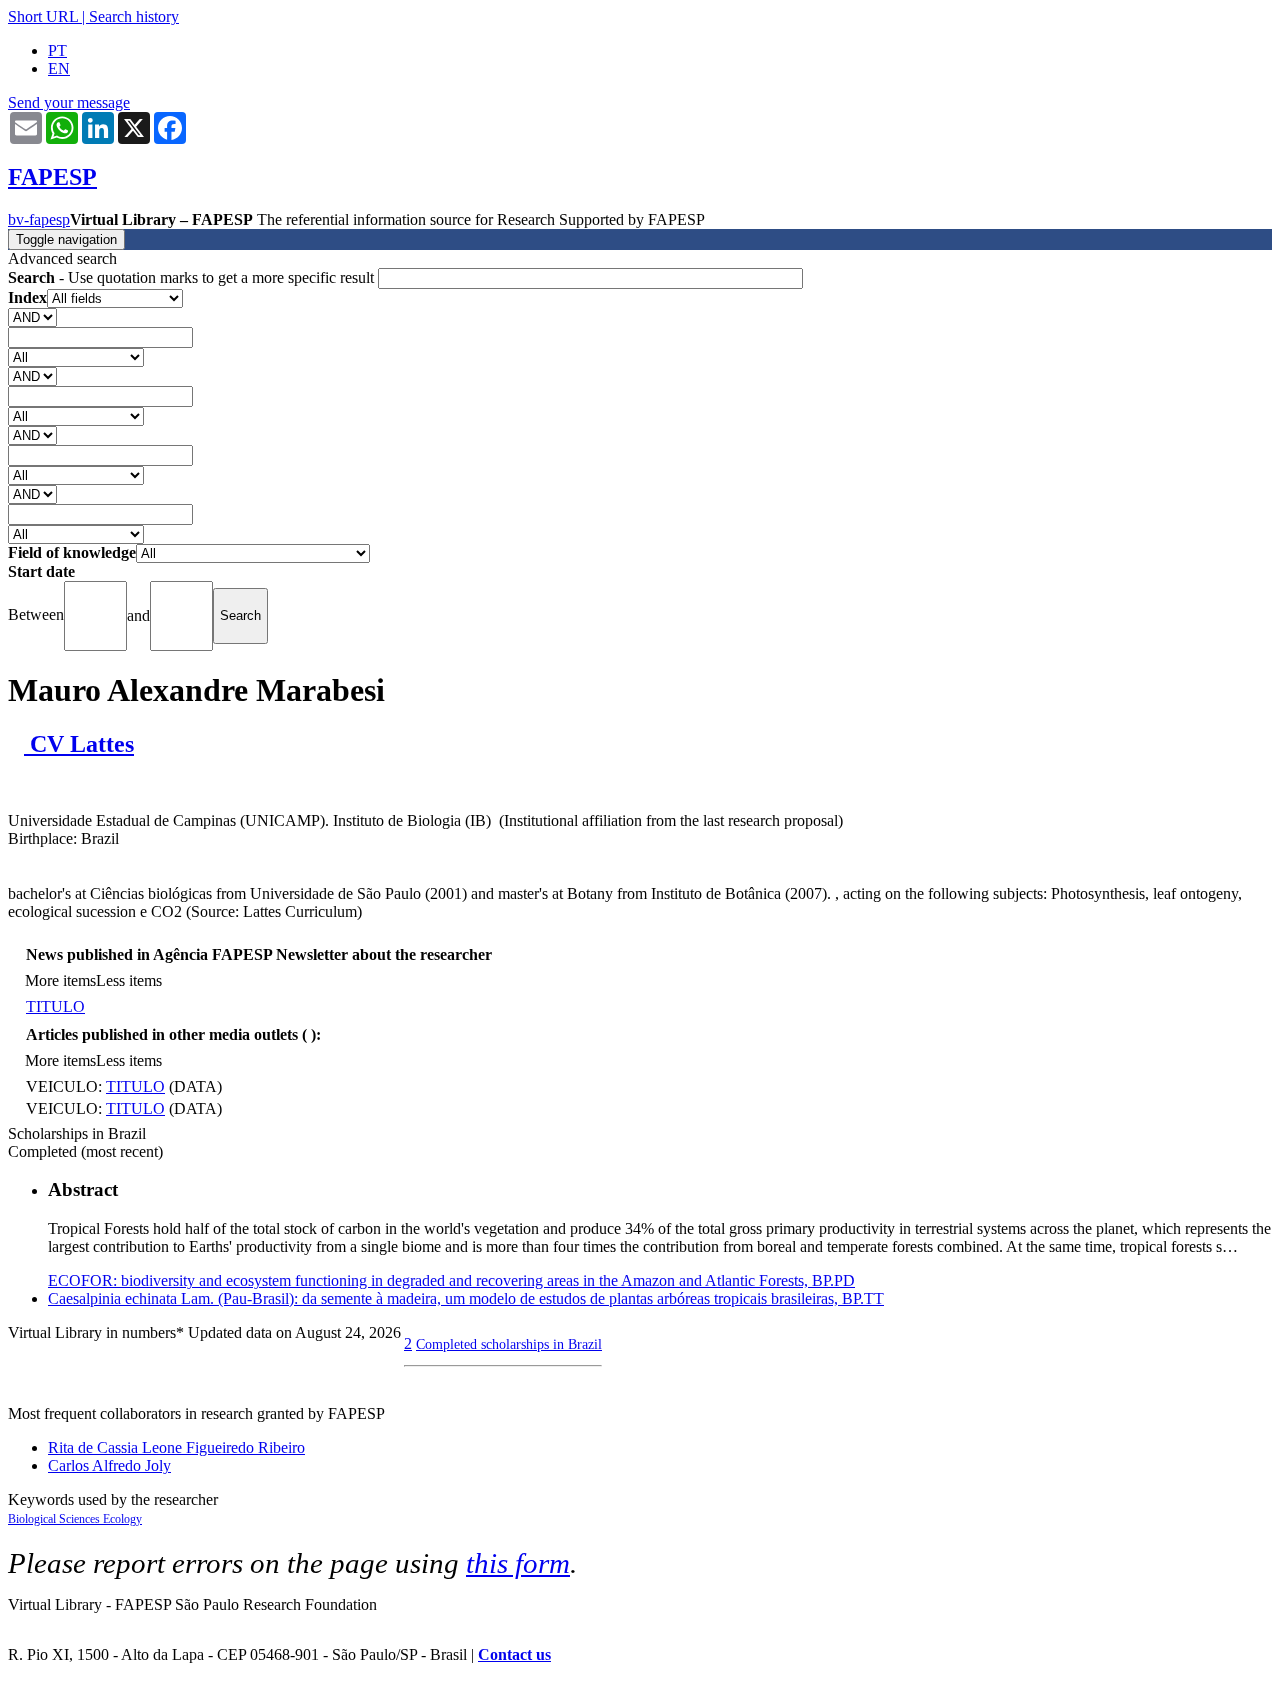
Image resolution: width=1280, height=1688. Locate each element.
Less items (129, 980)
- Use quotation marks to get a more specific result (193, 277)
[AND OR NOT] (32, 316)
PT (57, 50)
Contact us (514, 1654)
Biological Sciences (55, 1519)
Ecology (122, 1519)
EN (59, 68)
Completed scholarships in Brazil (509, 1344)
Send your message (69, 102)
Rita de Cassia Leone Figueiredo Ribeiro (176, 1447)
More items (60, 980)
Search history (134, 16)
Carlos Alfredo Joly (109, 1465)
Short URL (43, 16)
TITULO (55, 1006)
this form (518, 1563)
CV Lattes (79, 744)
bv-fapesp (39, 219)
